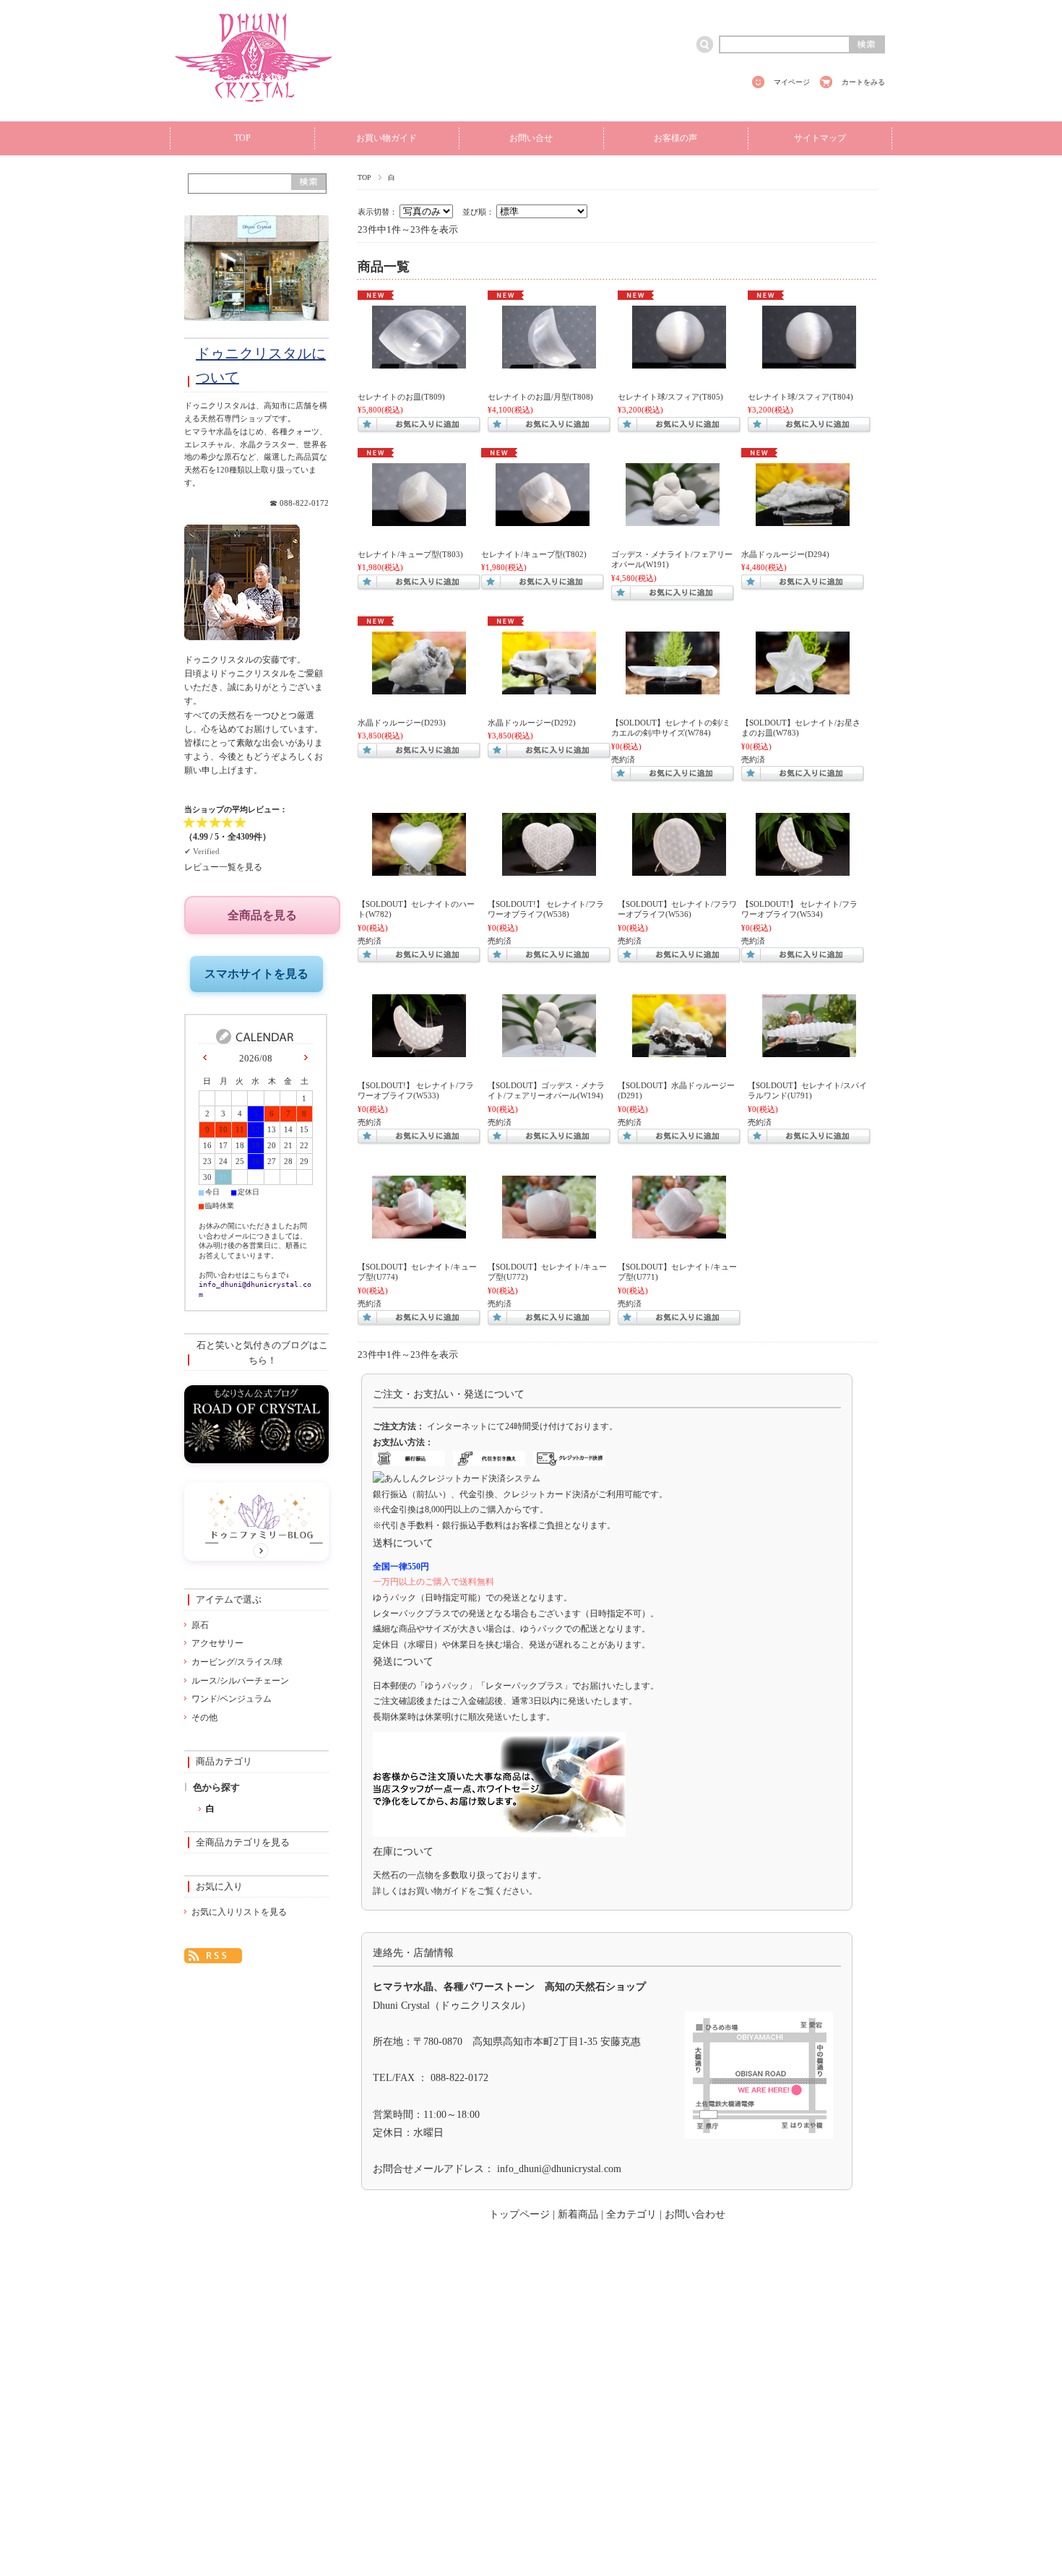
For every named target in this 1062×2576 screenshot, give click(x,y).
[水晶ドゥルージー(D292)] (549, 687)
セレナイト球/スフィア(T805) (670, 397)
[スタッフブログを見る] (256, 1557)
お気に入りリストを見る (239, 1912)
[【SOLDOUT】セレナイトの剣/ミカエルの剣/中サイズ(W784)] (673, 687)
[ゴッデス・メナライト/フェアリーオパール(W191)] (673, 519)
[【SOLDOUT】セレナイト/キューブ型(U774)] (419, 1231)
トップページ (519, 2214)
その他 (204, 1718)
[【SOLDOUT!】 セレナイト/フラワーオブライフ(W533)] (419, 1050)
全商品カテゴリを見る (243, 1843)
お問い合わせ (695, 2214)
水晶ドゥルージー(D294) (785, 554)
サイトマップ (820, 138)
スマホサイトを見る (256, 974)
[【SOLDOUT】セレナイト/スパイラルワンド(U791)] (809, 1050)
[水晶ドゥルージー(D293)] (419, 687)
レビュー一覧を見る (223, 867)
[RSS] (213, 1954)
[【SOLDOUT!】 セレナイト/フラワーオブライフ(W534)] (803, 869)
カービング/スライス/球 (237, 1662)
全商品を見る (262, 915)
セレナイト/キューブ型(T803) (410, 554)
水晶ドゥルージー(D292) (532, 723)
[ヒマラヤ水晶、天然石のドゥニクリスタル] (254, 109)
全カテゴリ (631, 2214)
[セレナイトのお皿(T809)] (419, 361)
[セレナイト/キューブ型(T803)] (419, 519)
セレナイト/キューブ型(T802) (534, 554)
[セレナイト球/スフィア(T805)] (679, 361)
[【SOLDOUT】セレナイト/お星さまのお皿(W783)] (803, 687)
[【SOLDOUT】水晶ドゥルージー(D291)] (679, 1050)
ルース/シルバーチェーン (240, 1681)
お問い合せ (531, 138)
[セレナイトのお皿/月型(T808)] (549, 361)
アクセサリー (217, 1643)
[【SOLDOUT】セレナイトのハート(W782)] (419, 869)
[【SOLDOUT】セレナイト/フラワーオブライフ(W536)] (679, 869)
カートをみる (863, 82)
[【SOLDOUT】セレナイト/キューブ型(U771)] (679, 1231)
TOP (242, 138)
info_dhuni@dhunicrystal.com (559, 2169)
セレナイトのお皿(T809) (401, 397)
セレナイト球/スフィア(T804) (800, 397)
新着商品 (578, 2214)
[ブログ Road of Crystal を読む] (256, 1459)
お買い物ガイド (387, 138)
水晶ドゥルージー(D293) (402, 723)
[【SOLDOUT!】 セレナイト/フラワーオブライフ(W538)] (549, 869)
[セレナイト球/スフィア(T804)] (809, 361)
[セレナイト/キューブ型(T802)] (543, 519)
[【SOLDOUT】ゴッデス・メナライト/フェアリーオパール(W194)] (549, 1050)
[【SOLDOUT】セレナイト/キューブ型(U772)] (549, 1231)
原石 (200, 1625)
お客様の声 (675, 138)
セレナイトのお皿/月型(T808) (540, 397)
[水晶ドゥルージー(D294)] (803, 519)
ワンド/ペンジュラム (232, 1699)
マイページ (792, 82)
